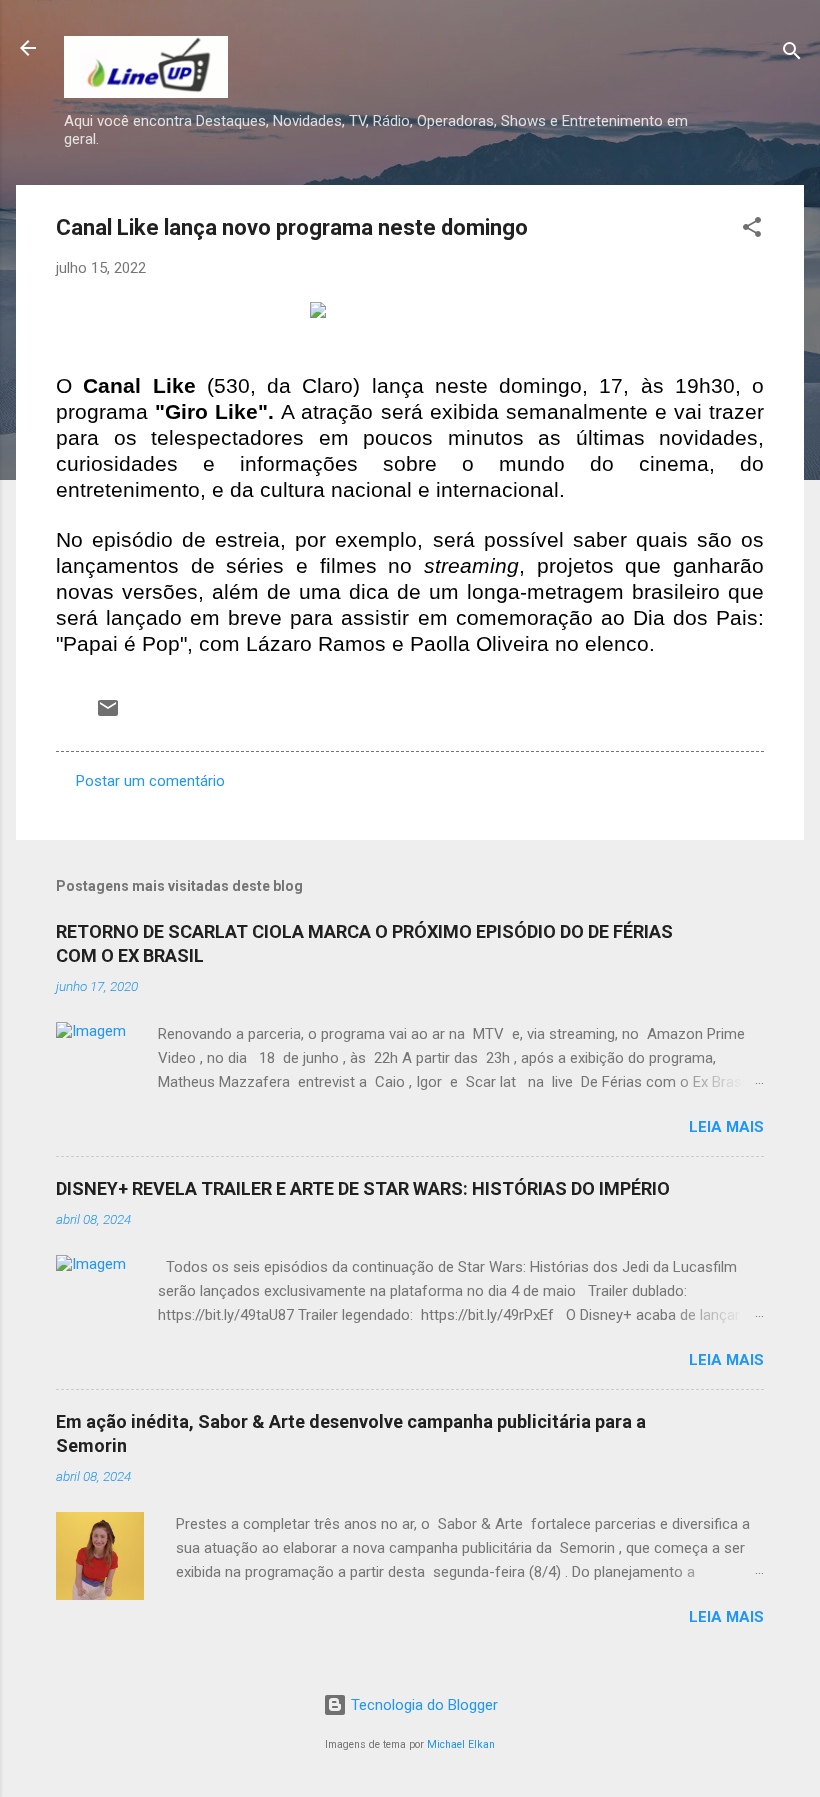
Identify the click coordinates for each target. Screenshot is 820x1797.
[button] (752, 230)
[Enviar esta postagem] (108, 715)
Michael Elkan (461, 1744)
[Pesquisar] (792, 54)
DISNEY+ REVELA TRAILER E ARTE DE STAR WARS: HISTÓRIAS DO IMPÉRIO (363, 1188)
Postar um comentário (150, 781)
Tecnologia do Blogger (422, 1705)
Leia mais (726, 1127)
